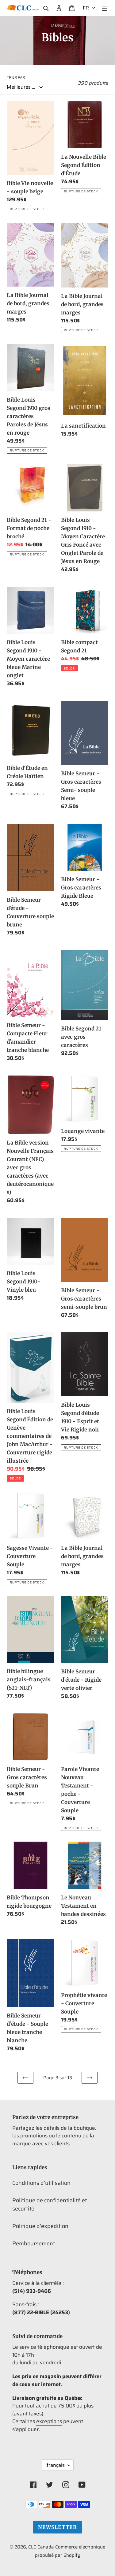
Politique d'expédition (40, 2226)
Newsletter (57, 2527)
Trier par (16, 77)
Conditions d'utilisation (41, 2183)
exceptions (49, 2421)
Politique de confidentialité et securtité (50, 2205)
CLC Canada (41, 2547)
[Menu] (105, 8)
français (56, 2465)
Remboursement (34, 2244)
